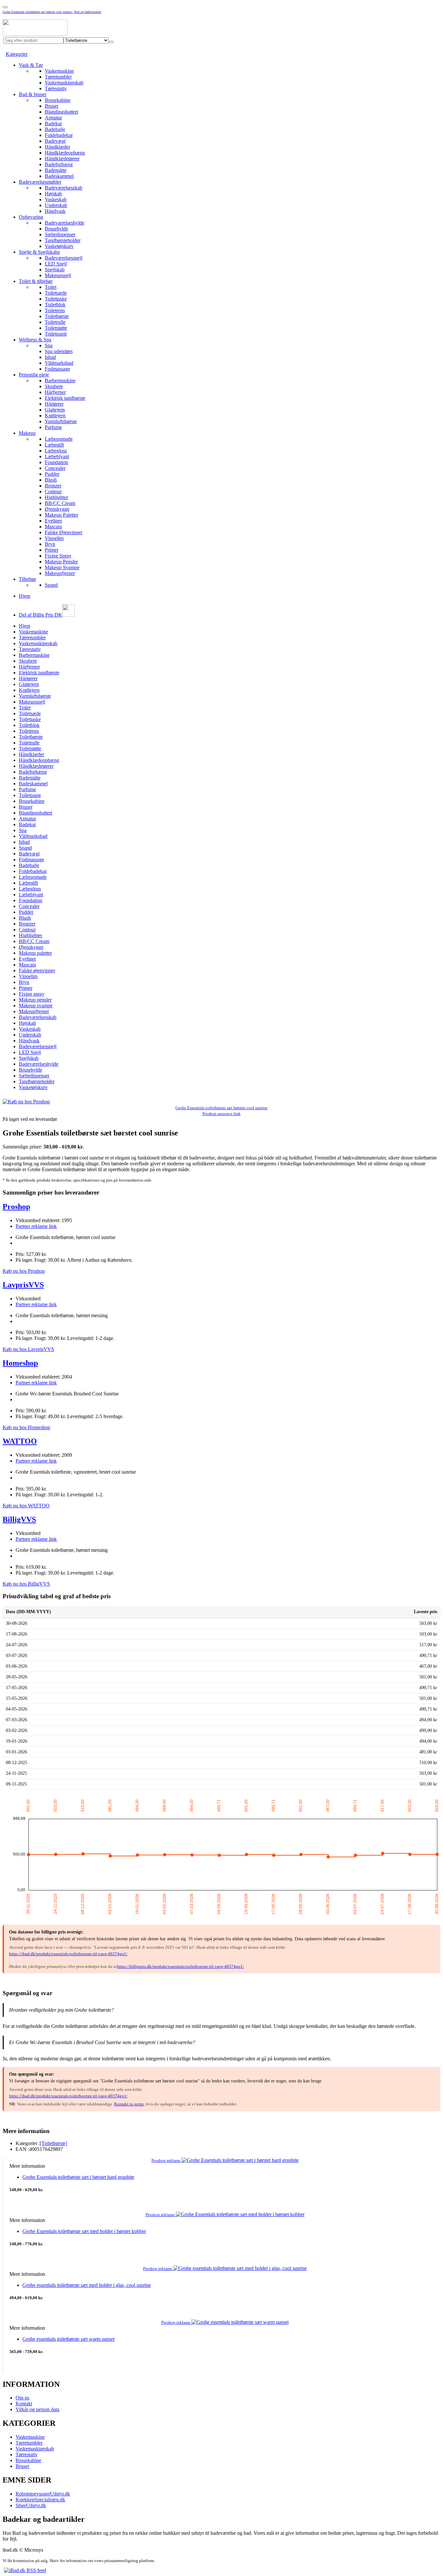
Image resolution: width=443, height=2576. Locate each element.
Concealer (55, 468)
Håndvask (55, 211)
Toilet (51, 287)
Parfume (53, 427)
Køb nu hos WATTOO (26, 1506)
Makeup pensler (35, 1000)
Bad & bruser (33, 94)
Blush (51, 480)
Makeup (27, 433)
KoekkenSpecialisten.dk (40, 2500)
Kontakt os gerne (129, 2104)
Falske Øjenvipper (64, 532)
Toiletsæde (56, 293)
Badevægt (55, 141)
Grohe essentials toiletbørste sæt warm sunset (68, 2339)
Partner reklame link (36, 1226)
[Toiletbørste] (54, 2143)
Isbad (50, 357)
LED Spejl (56, 264)
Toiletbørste (57, 316)
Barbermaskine (60, 380)
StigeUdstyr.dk (31, 2505)
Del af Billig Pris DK (41, 615)
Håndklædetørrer (62, 159)
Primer (52, 550)
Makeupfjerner (60, 573)
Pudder (52, 474)
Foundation (56, 462)
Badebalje (55, 129)
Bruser (52, 106)
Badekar (53, 123)
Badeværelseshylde (65, 223)
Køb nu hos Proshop (24, 1271)
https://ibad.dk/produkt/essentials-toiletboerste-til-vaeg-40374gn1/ (68, 1954)
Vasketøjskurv (59, 246)
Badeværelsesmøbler (40, 182)
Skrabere (54, 386)
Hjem (24, 596)
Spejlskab (55, 270)
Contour (53, 491)
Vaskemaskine (59, 71)
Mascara (53, 527)
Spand (51, 585)
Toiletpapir (56, 334)
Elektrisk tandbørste (65, 398)
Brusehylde (56, 229)
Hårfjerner (55, 392)
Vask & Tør (31, 65)
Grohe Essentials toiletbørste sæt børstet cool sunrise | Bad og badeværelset (52, 12)
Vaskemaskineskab (64, 83)
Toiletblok (55, 305)
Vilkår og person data (37, 2409)
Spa (49, 345)
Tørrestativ (56, 88)
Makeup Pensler (61, 562)
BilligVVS (19, 1519)
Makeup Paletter (61, 515)
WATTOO (20, 1441)
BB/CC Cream (60, 503)
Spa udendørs (59, 351)
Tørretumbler (58, 77)
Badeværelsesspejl (64, 258)
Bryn (50, 544)
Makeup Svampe (62, 567)
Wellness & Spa (35, 340)
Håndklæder (57, 147)
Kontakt (24, 2404)
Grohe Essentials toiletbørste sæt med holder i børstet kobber (84, 2231)
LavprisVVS (23, 1285)
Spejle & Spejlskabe (39, 252)
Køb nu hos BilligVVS (26, 1584)
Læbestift (54, 445)
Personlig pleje (34, 375)
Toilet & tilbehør (36, 281)
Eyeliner (53, 521)
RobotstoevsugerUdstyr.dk (43, 2494)
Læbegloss (56, 451)
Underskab (56, 205)
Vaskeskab (56, 199)
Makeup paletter (35, 953)
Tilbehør (27, 579)
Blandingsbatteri (61, 112)
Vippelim (54, 538)
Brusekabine (58, 100)
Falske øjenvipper (37, 970)
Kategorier (17, 54)
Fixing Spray (58, 556)
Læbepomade (59, 439)
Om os (22, 2398)
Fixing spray (32, 994)
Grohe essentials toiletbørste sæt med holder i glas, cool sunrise (87, 2285)
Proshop (16, 1207)
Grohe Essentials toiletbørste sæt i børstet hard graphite (78, 2177)
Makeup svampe (36, 1006)
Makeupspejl (58, 275)
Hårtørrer (54, 404)
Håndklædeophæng (65, 153)
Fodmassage (57, 369)
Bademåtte (56, 170)
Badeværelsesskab (64, 188)
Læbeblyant (57, 456)
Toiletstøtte (56, 328)
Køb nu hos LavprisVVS (28, 1349)
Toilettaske (56, 299)
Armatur (53, 118)
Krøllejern (55, 416)
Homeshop (20, 1363)
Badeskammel (59, 176)
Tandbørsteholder (63, 240)
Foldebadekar (59, 135)
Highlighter (56, 497)
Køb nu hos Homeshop (26, 1427)
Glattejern (55, 410)
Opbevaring (31, 217)
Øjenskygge (57, 509)
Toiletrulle (55, 322)
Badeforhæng (59, 164)
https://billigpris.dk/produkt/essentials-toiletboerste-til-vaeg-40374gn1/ (180, 1966)
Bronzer (53, 486)
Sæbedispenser (60, 234)
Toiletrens (55, 310)
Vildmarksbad (59, 363)
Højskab (53, 194)
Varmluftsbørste (61, 421)
